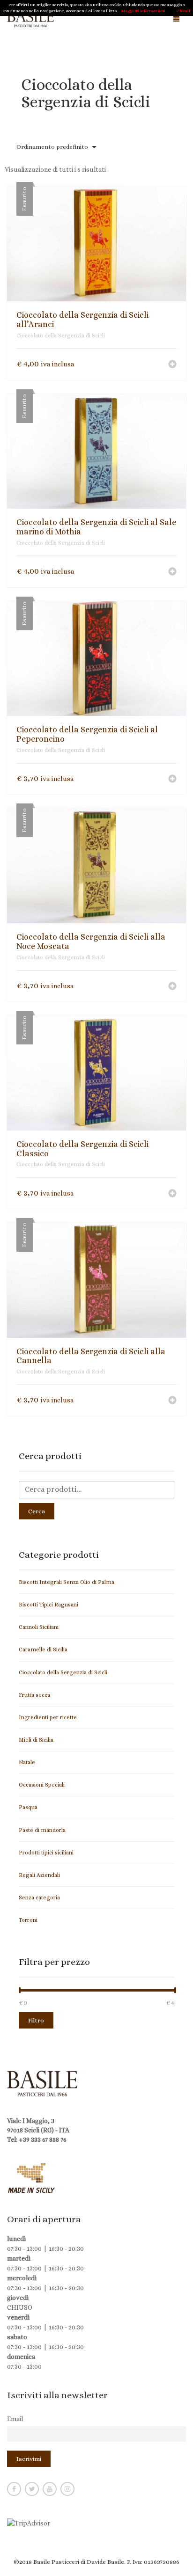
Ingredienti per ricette (48, 1717)
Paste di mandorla (42, 1830)
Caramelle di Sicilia (43, 1649)
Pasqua (28, 1807)
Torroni (28, 1920)
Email (15, 2419)
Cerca (37, 1511)
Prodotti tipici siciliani (46, 1853)
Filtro (36, 2020)
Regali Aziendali (39, 1875)
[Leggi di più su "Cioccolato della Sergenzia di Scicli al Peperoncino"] (172, 780)
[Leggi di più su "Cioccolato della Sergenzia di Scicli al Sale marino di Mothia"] (172, 572)
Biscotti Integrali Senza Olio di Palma (67, 1582)
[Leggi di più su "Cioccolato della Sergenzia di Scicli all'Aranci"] (172, 365)
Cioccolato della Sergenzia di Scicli (61, 336)
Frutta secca (34, 1695)
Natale (27, 1762)
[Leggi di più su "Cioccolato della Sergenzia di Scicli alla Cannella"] (172, 1401)
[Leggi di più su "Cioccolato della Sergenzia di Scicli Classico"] (172, 1194)
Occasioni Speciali (42, 1785)
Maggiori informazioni (143, 11)
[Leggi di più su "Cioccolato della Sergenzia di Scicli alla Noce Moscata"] (172, 987)
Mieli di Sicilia (36, 1740)
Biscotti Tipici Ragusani (48, 1605)
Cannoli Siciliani (39, 1627)
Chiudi (183, 11)
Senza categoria (39, 1897)
